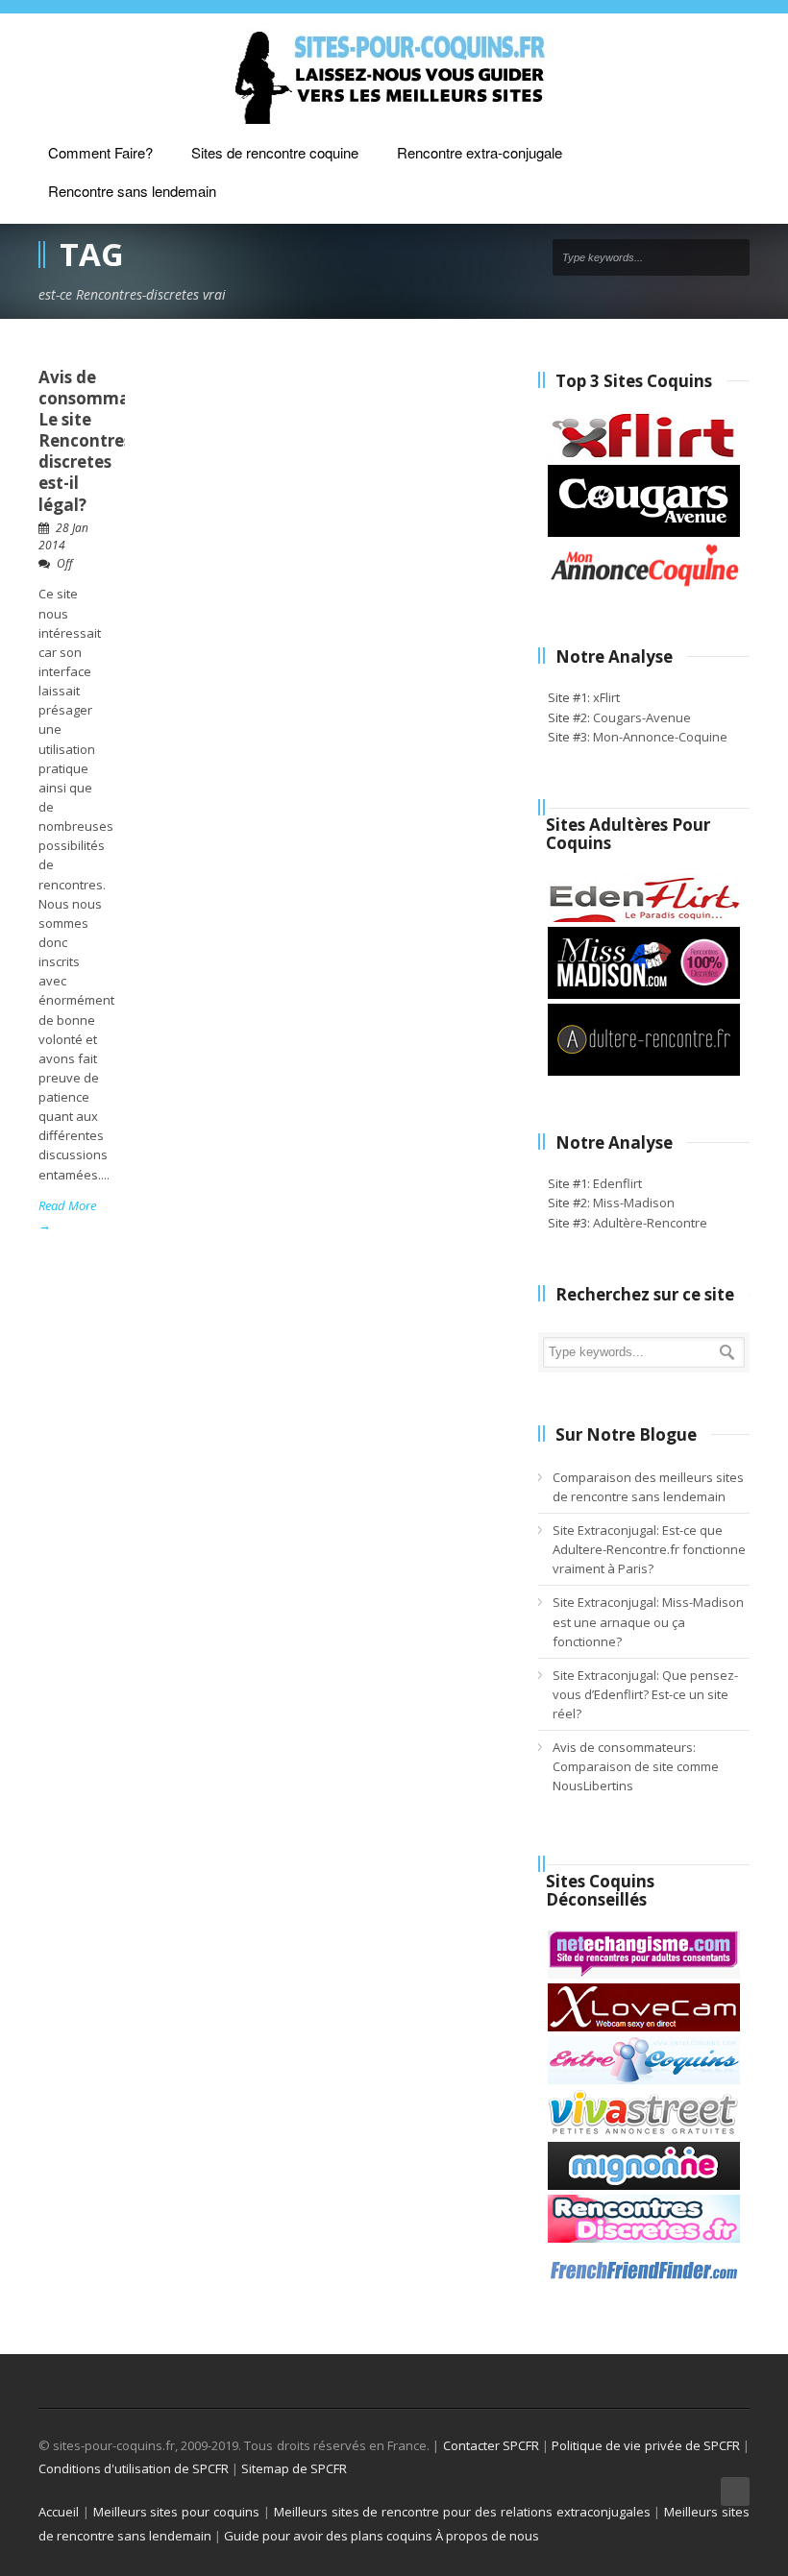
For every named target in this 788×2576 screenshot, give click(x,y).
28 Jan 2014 (63, 537)
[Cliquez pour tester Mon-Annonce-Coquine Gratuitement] (644, 585)
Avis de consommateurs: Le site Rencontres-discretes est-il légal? (108, 441)
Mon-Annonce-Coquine (660, 737)
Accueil (59, 2512)
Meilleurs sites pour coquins (176, 2512)
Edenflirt (617, 1183)
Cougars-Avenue (642, 717)
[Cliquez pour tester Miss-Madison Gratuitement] (644, 994)
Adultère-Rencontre (650, 1223)
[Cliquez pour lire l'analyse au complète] (644, 1974)
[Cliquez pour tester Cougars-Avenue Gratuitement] (644, 532)
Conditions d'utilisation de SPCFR (134, 2468)
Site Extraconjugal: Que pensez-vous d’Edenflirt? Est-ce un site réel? (645, 1694)
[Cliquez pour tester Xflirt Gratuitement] (644, 455)
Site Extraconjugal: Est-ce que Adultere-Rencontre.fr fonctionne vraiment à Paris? (649, 1549)
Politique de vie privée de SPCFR (646, 2445)
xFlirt (606, 697)
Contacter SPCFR (491, 2445)
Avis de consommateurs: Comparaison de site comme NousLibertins (636, 1766)
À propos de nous (487, 2536)
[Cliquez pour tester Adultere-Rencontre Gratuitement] (644, 1071)
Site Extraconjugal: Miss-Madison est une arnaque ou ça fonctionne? (648, 1621)
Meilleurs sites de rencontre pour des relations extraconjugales (462, 2512)
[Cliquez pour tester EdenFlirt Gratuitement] (644, 917)
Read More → (67, 1215)
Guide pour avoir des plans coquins (328, 2536)
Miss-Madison (634, 1203)
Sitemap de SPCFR (294, 2468)
